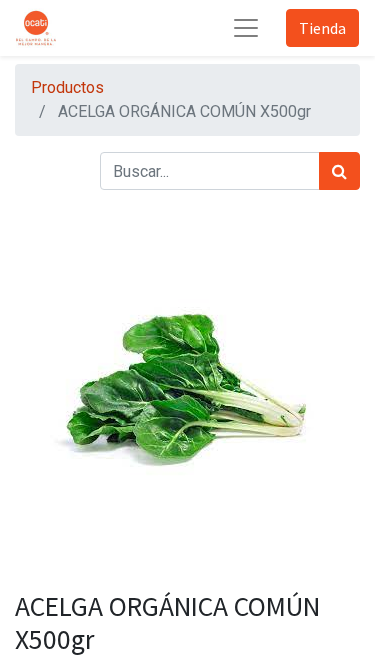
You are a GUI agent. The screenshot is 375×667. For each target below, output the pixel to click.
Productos (67, 87)
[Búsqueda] (339, 171)
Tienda (322, 28)
